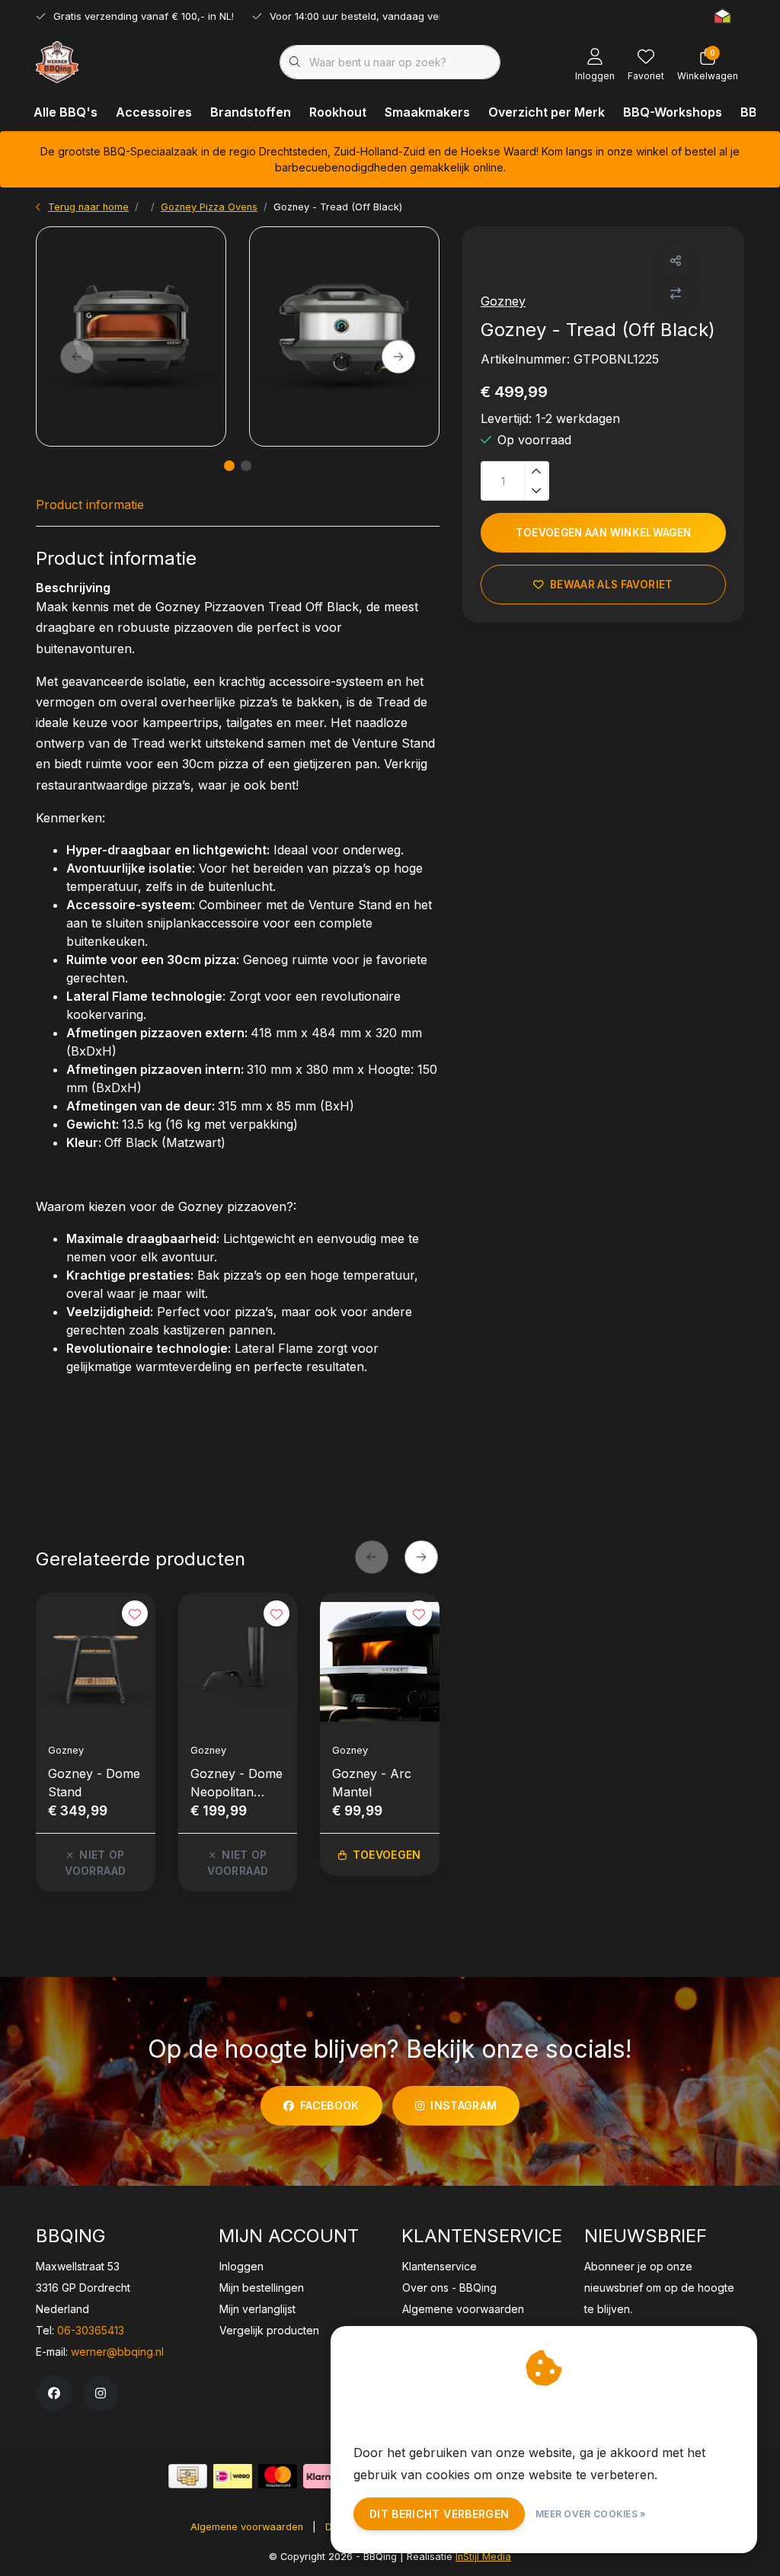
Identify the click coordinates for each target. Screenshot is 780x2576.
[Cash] (188, 2476)
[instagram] (101, 2393)
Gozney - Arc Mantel (372, 1783)
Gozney (503, 301)
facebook (330, 2105)
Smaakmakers (427, 112)
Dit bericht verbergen (439, 2514)
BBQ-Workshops (673, 112)
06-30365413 (91, 2330)
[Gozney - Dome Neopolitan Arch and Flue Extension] (238, 1662)
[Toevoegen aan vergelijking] (676, 294)
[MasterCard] (278, 2476)
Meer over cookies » (591, 2514)
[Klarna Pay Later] (323, 2476)
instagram (464, 2105)
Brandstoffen (251, 112)
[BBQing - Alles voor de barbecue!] (57, 61)
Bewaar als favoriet (611, 585)
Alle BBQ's (66, 112)
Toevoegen (387, 1855)
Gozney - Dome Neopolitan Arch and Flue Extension (237, 1783)
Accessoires (154, 112)
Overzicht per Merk (547, 112)
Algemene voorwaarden (247, 2527)
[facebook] (54, 2393)
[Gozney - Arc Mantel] (380, 1662)
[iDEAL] (233, 2476)
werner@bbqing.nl (117, 2352)
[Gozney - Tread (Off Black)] (131, 336)
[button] (676, 261)
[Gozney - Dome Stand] (96, 1662)
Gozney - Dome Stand (94, 1783)
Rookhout (338, 112)
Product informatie (90, 505)
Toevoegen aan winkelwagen (604, 533)
